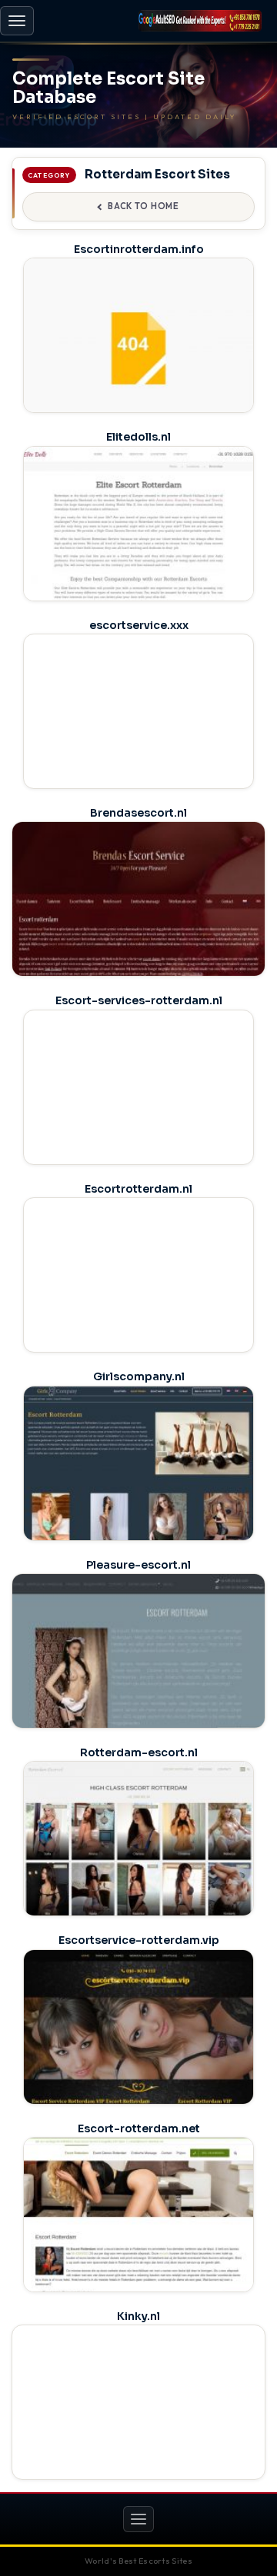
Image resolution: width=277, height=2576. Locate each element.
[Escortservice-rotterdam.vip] (138, 2040)
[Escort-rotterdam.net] (138, 2228)
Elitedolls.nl (138, 437)
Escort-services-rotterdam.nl (139, 1000)
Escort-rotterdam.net (139, 2128)
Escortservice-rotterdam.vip (139, 1940)
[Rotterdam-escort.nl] (138, 1852)
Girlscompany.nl (139, 1376)
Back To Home (143, 206)
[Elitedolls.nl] (138, 537)
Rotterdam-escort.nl (139, 1752)
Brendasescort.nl (138, 813)
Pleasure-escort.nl (138, 1565)
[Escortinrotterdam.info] (138, 348)
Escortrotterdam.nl (138, 1189)
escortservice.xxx (139, 625)
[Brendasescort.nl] (138, 921)
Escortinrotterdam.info (139, 249)
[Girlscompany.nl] (138, 1476)
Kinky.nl (138, 2316)
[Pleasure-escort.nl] (138, 1673)
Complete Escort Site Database (108, 88)
